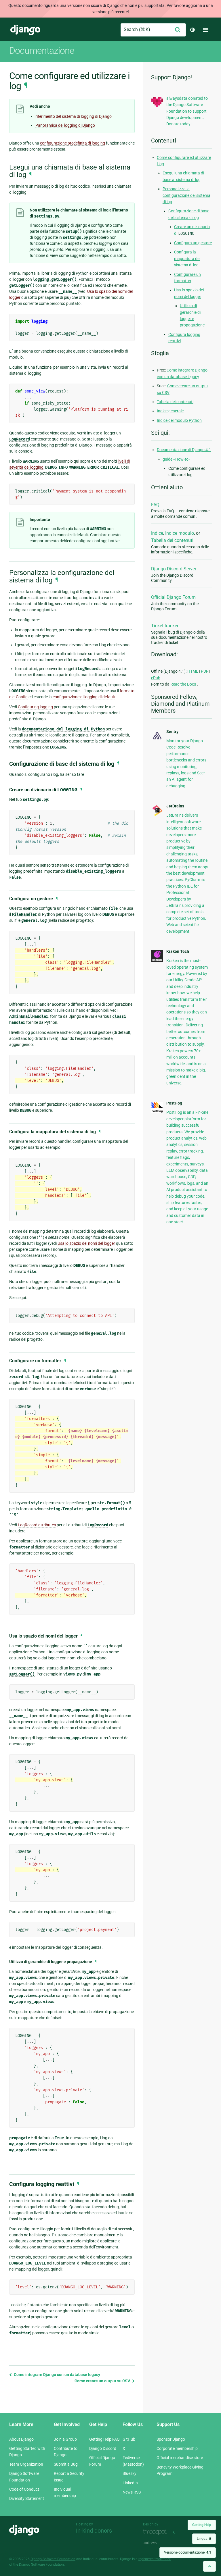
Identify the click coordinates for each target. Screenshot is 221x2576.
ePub (156, 678)
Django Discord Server (174, 569)
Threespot (157, 2532)
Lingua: (204, 2539)
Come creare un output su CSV (103, 2381)
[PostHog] (157, 1111)
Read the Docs (184, 684)
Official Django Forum (173, 597)
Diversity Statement (27, 2498)
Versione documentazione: (188, 2552)
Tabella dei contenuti (175, 402)
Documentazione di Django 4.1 (184, 450)
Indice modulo (180, 533)
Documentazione (42, 51)
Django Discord (103, 2448)
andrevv (157, 2543)
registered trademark (155, 2559)
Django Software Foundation (53, 2559)
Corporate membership (177, 2448)
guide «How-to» (177, 459)
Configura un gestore (193, 243)
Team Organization (26, 2464)
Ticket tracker (165, 626)
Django (25, 30)
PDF (205, 671)
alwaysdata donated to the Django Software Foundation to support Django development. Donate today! (187, 111)
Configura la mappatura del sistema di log (187, 258)
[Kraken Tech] (157, 961)
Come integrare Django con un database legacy (57, 2375)
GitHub (129, 2439)
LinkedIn (130, 2483)
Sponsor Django (171, 2439)
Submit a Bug (66, 2464)
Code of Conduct (24, 2489)
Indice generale (170, 411)
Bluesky (129, 2473)
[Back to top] (209, 2566)
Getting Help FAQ (104, 2439)
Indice (157, 533)
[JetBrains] (157, 815)
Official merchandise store (180, 2458)
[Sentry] (157, 740)
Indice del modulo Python (179, 420)
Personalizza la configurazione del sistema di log (186, 195)
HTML (193, 671)
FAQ (155, 505)
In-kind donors (94, 2531)
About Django (21, 2439)
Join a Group (65, 2439)
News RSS (132, 2492)
